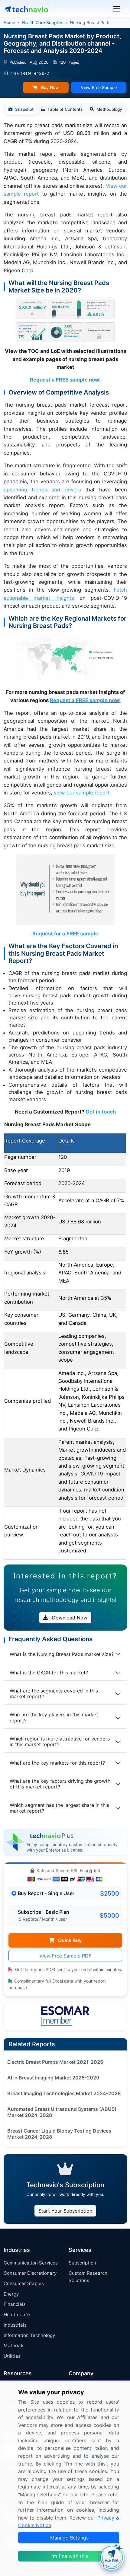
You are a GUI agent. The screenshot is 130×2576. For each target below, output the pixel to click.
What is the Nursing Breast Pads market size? (62, 1654)
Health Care (17, 2314)
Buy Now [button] (49, 87)
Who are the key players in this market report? (54, 1717)
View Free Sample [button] (99, 87)
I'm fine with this (69, 2556)
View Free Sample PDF (65, 1956)
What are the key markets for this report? (57, 1763)
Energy (11, 2294)
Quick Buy (69, 1940)
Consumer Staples (24, 2283)
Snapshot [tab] (24, 109)
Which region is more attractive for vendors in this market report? (60, 1742)
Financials (15, 2304)
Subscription (82, 2263)
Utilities (12, 2356)
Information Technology (29, 2335)
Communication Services (31, 2263)
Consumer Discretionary (30, 2273)
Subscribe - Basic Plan (44, 1912)
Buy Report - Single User (46, 1893)
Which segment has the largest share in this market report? (59, 1808)
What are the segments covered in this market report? (54, 1694)
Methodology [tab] (109, 109)
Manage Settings (69, 2538)
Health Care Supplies (42, 22)
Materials (14, 2346)
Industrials (15, 2325)
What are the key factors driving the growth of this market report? (60, 1784)
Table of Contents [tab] (65, 109)
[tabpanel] (65, 841)
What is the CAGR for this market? (49, 1673)
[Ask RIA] (112, 2558)
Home (9, 22)
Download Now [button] (69, 1618)
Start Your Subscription (65, 2211)
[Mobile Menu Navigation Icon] (117, 9)
